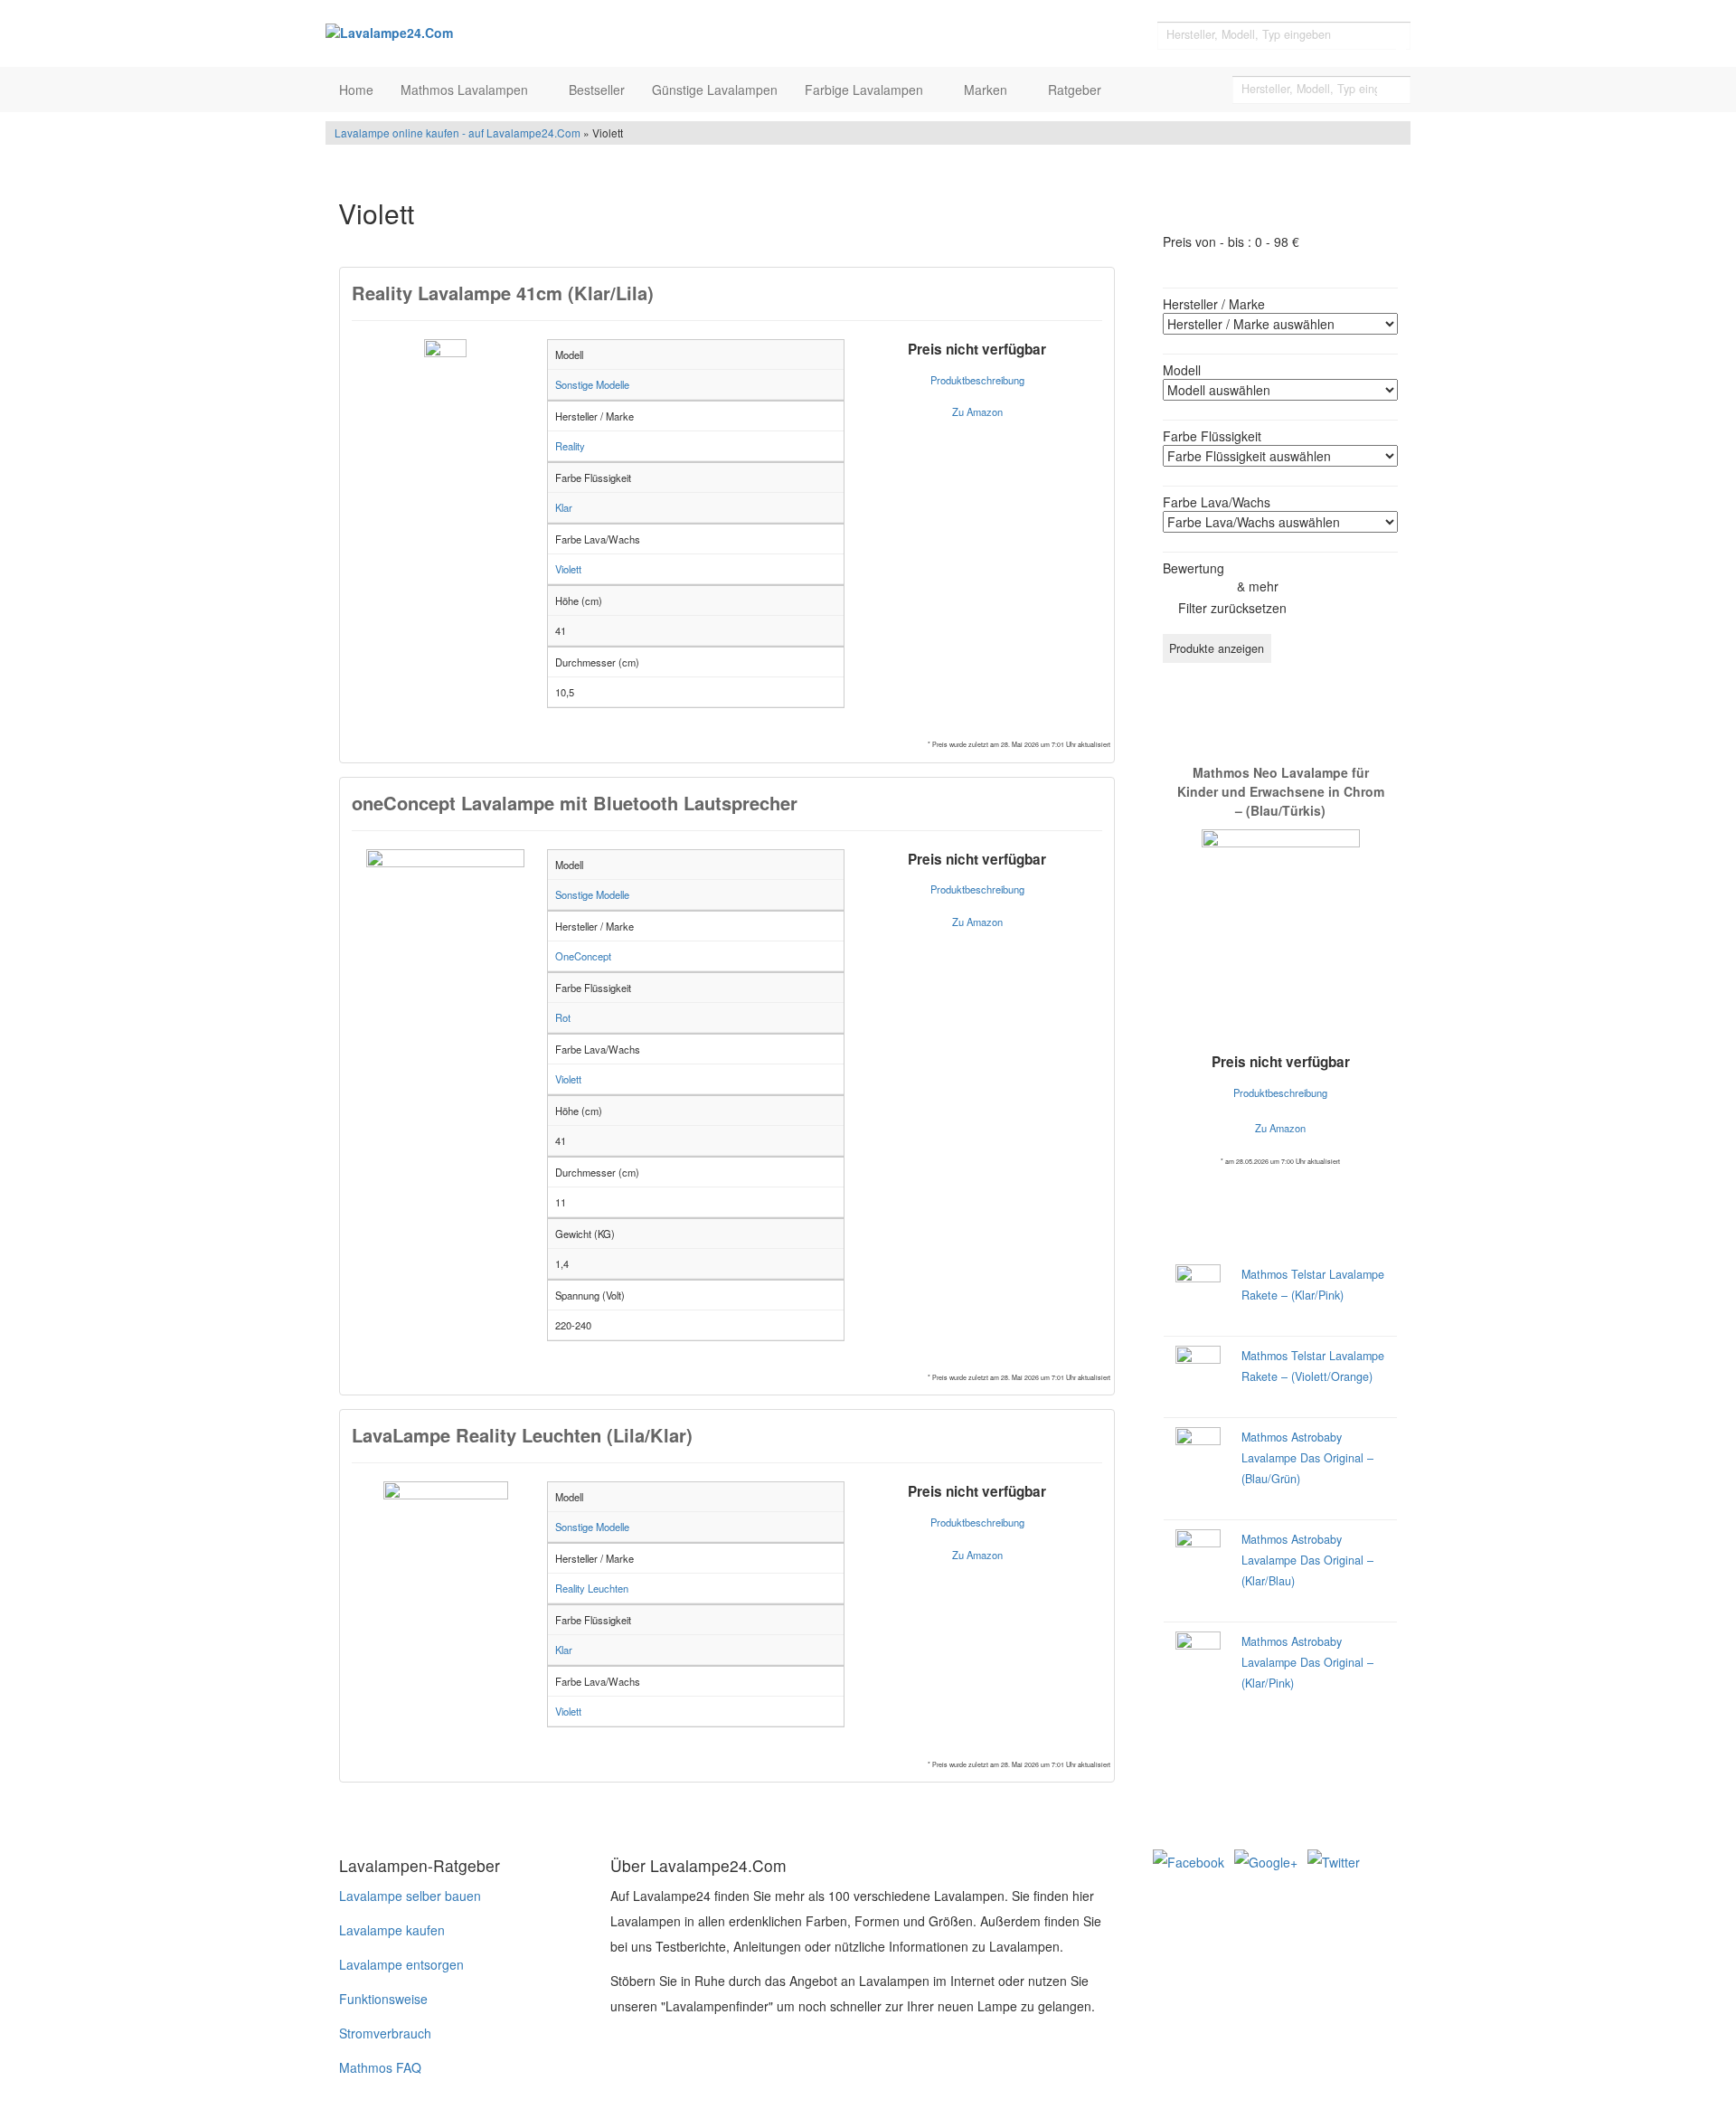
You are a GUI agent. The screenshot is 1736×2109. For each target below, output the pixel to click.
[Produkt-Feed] (1165, 1894)
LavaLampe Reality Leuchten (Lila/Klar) (522, 1435)
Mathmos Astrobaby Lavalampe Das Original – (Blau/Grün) (1307, 1458)
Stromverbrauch (385, 2033)
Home (356, 90)
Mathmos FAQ (380, 2067)
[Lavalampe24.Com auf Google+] (1268, 1860)
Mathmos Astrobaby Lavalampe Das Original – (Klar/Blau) (1307, 1560)
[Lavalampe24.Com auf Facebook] (1190, 1860)
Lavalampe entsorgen (401, 1964)
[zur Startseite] (552, 32)
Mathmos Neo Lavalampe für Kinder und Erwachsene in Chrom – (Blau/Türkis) (1281, 791)
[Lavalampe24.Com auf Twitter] (1334, 1860)
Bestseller (597, 90)
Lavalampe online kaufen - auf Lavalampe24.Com (458, 132)
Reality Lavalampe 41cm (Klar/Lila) (503, 293)
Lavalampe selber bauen (410, 1896)
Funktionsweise (383, 1999)
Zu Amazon (977, 411)
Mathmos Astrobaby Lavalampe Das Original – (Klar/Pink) (1307, 1662)
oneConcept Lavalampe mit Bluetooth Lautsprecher (575, 803)
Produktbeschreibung (977, 380)
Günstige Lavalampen (715, 90)
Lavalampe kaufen (392, 1930)
